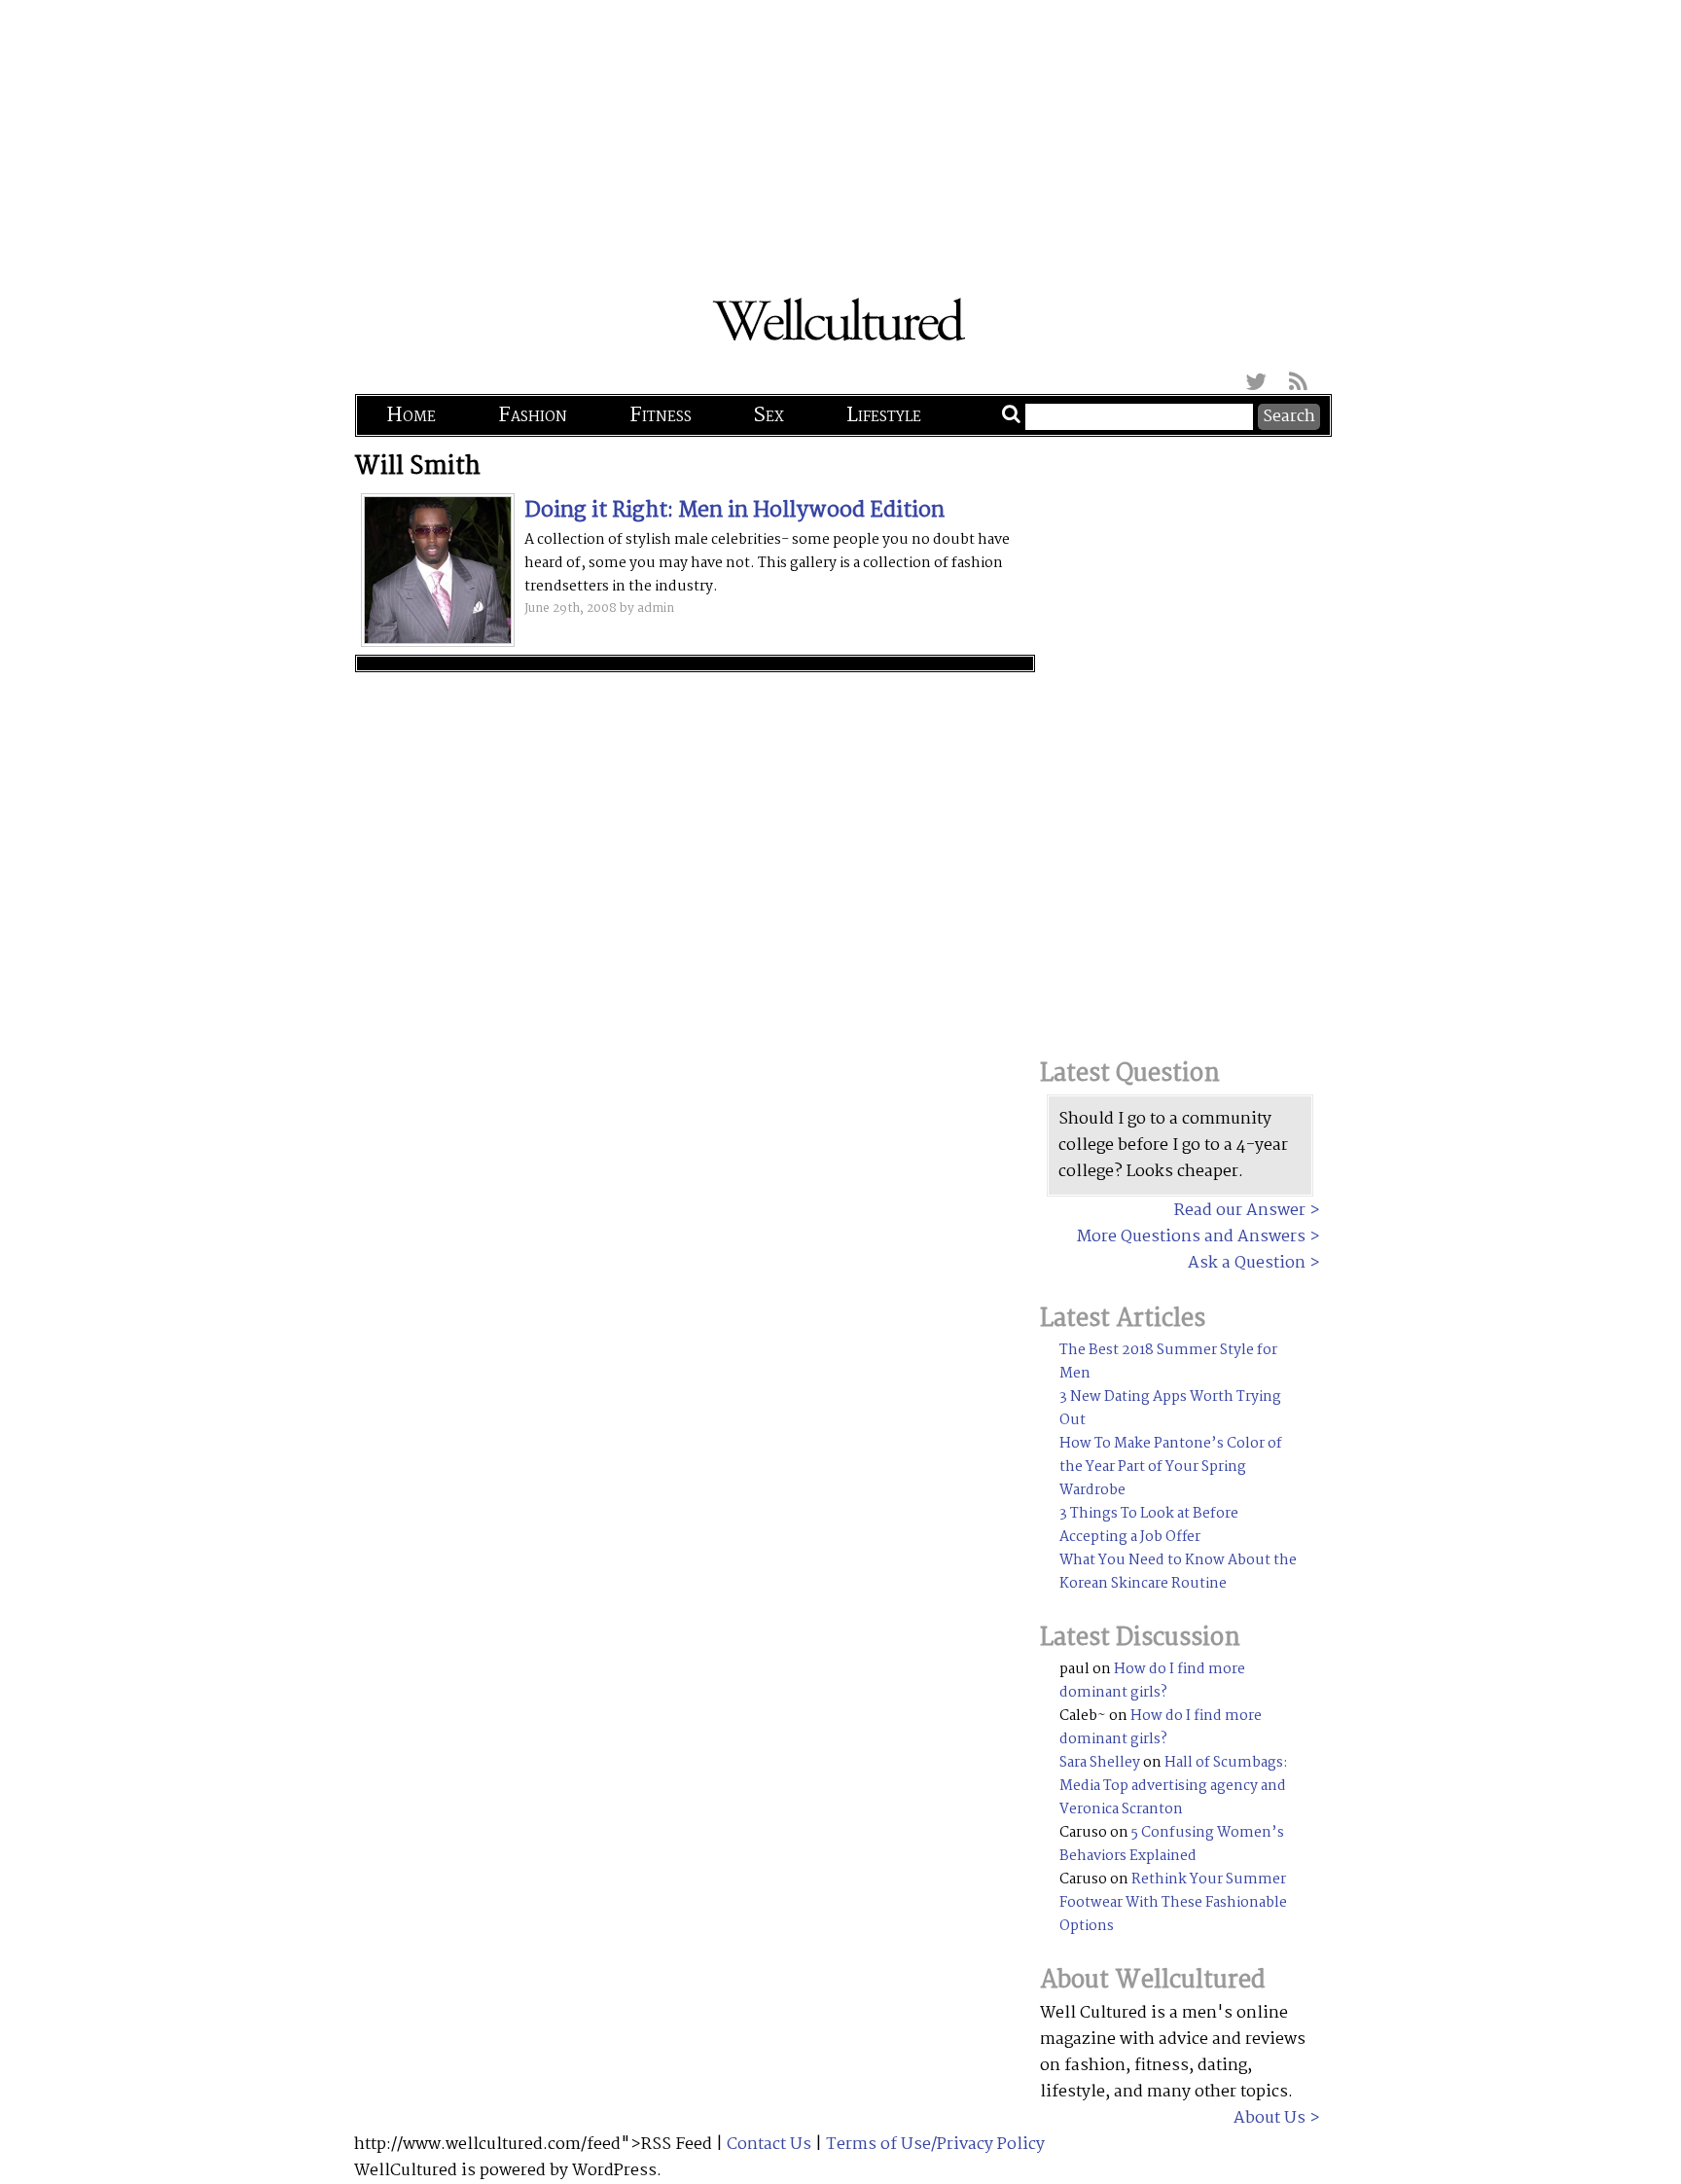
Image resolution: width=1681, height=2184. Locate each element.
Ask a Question (1247, 1263)
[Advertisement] (840, 136)
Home (411, 415)
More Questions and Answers (1191, 1237)
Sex (769, 415)
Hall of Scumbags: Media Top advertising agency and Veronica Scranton (1174, 1786)
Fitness (661, 415)
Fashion (533, 415)
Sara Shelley (1100, 1763)
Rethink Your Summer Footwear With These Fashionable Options (1173, 1903)
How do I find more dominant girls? (1152, 1681)
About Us (1270, 2118)
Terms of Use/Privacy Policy (935, 2145)
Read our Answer (1240, 1211)
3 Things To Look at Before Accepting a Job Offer (1149, 1525)
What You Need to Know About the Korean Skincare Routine (1178, 1572)
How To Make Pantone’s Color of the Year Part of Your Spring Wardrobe (1171, 1467)
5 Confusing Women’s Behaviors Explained (1172, 1844)
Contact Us (769, 2145)
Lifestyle (884, 415)
